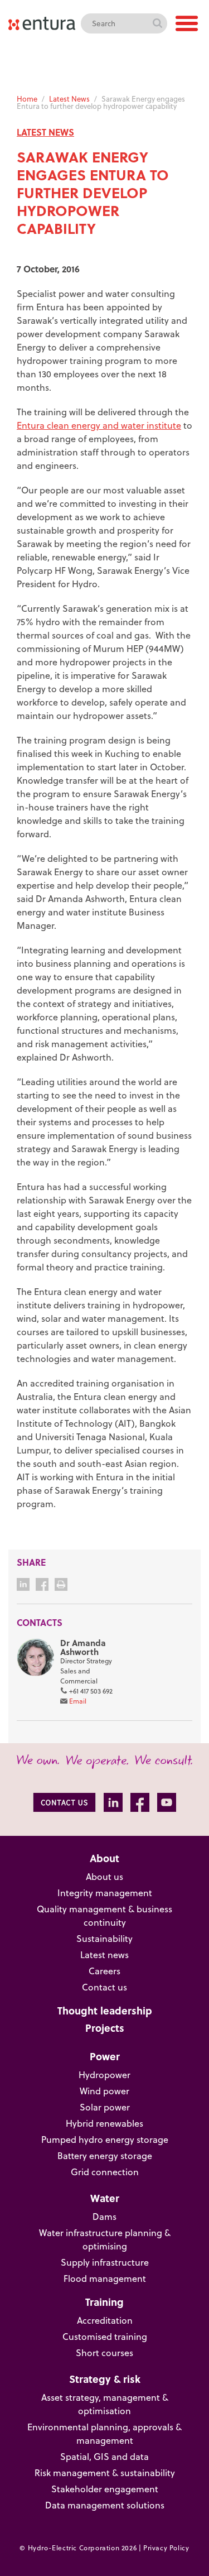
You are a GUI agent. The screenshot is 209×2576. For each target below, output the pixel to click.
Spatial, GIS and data (104, 2457)
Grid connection (105, 2172)
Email (78, 1701)
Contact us (104, 1987)
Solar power (105, 2107)
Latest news (104, 1955)
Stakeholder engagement (105, 2489)
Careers (104, 1971)
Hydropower (104, 2075)
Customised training (105, 2337)
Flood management (105, 2278)
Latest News (69, 99)
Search (157, 23)
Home (27, 99)
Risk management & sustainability (105, 2473)
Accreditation (105, 2320)
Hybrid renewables (104, 2123)
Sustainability (104, 1939)
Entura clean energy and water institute (99, 425)
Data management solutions (105, 2505)
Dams (104, 2217)
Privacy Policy (166, 2548)
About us (104, 1877)
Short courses (104, 2353)
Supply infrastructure (105, 2262)
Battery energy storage (105, 2156)
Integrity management (105, 1893)
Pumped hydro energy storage (105, 2140)
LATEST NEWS (45, 132)
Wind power (104, 2091)
